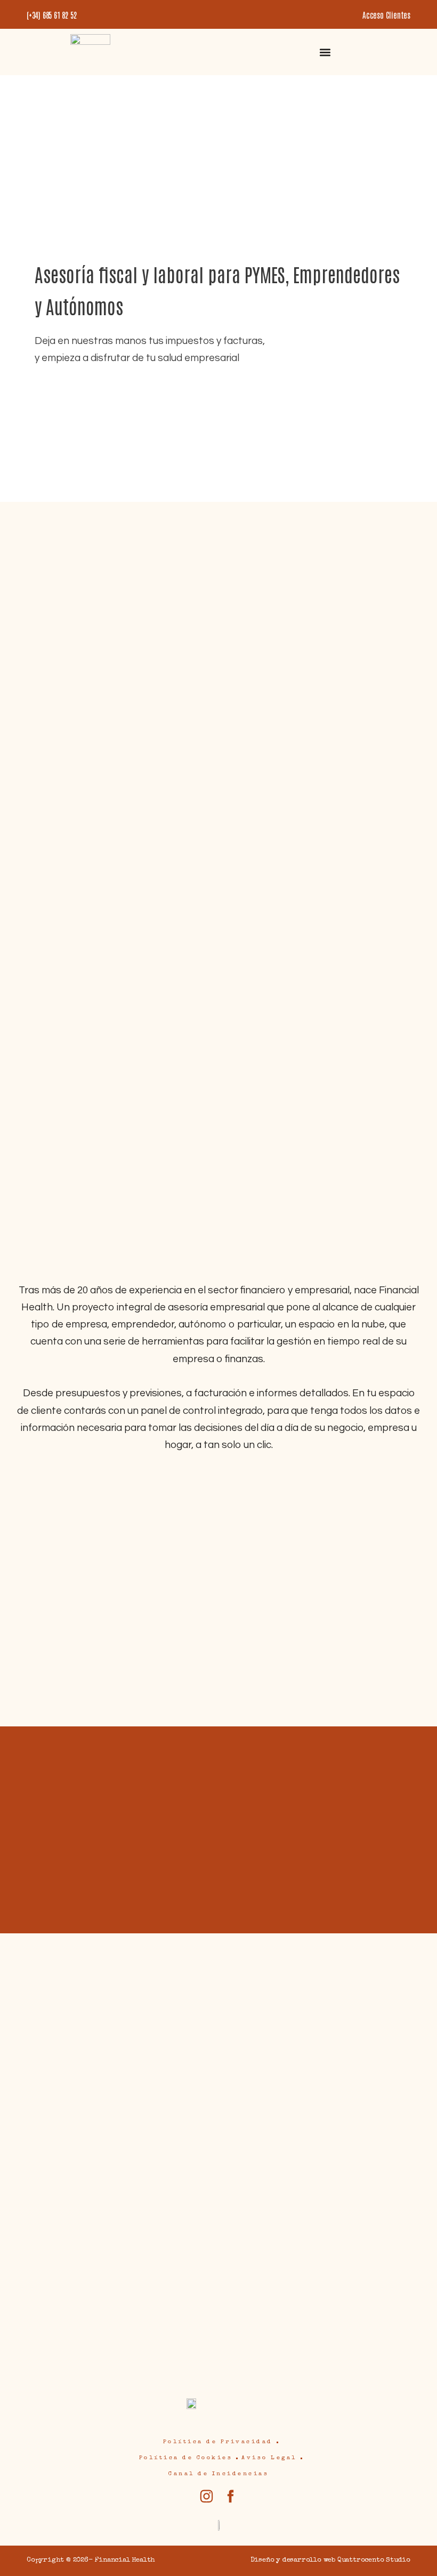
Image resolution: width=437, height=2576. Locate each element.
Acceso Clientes (386, 15)
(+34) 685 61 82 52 (51, 15)
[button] (325, 52)
